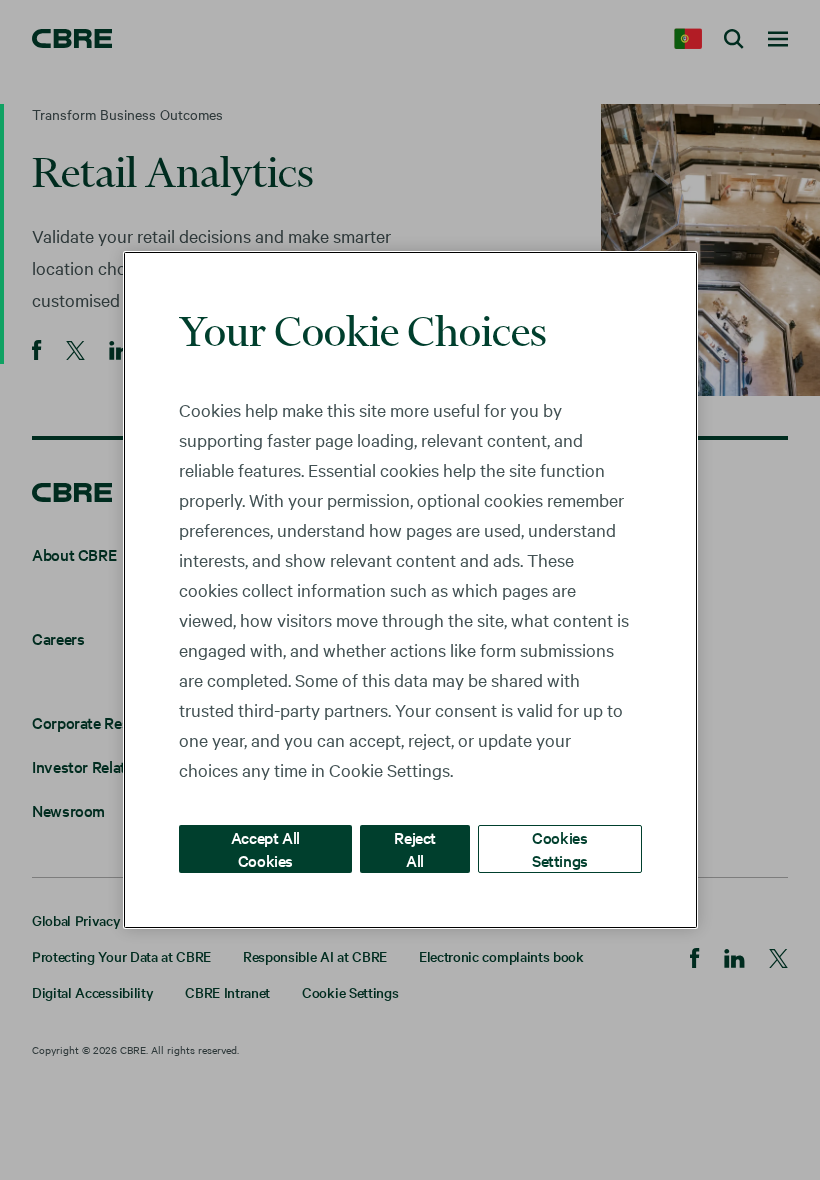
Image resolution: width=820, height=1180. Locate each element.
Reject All (415, 848)
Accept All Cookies (265, 848)
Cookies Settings (560, 848)
